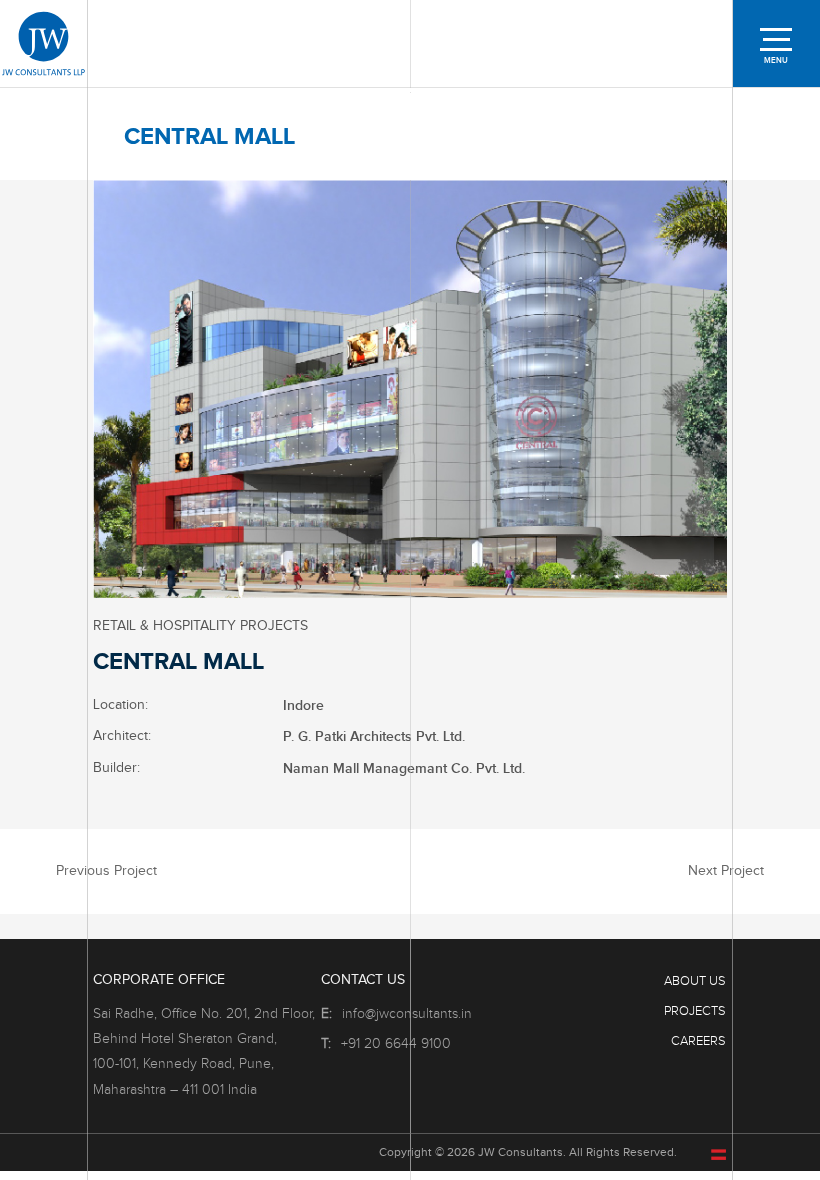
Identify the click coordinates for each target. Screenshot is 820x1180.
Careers (698, 1041)
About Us (695, 981)
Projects (695, 1011)
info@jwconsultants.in (407, 1014)
